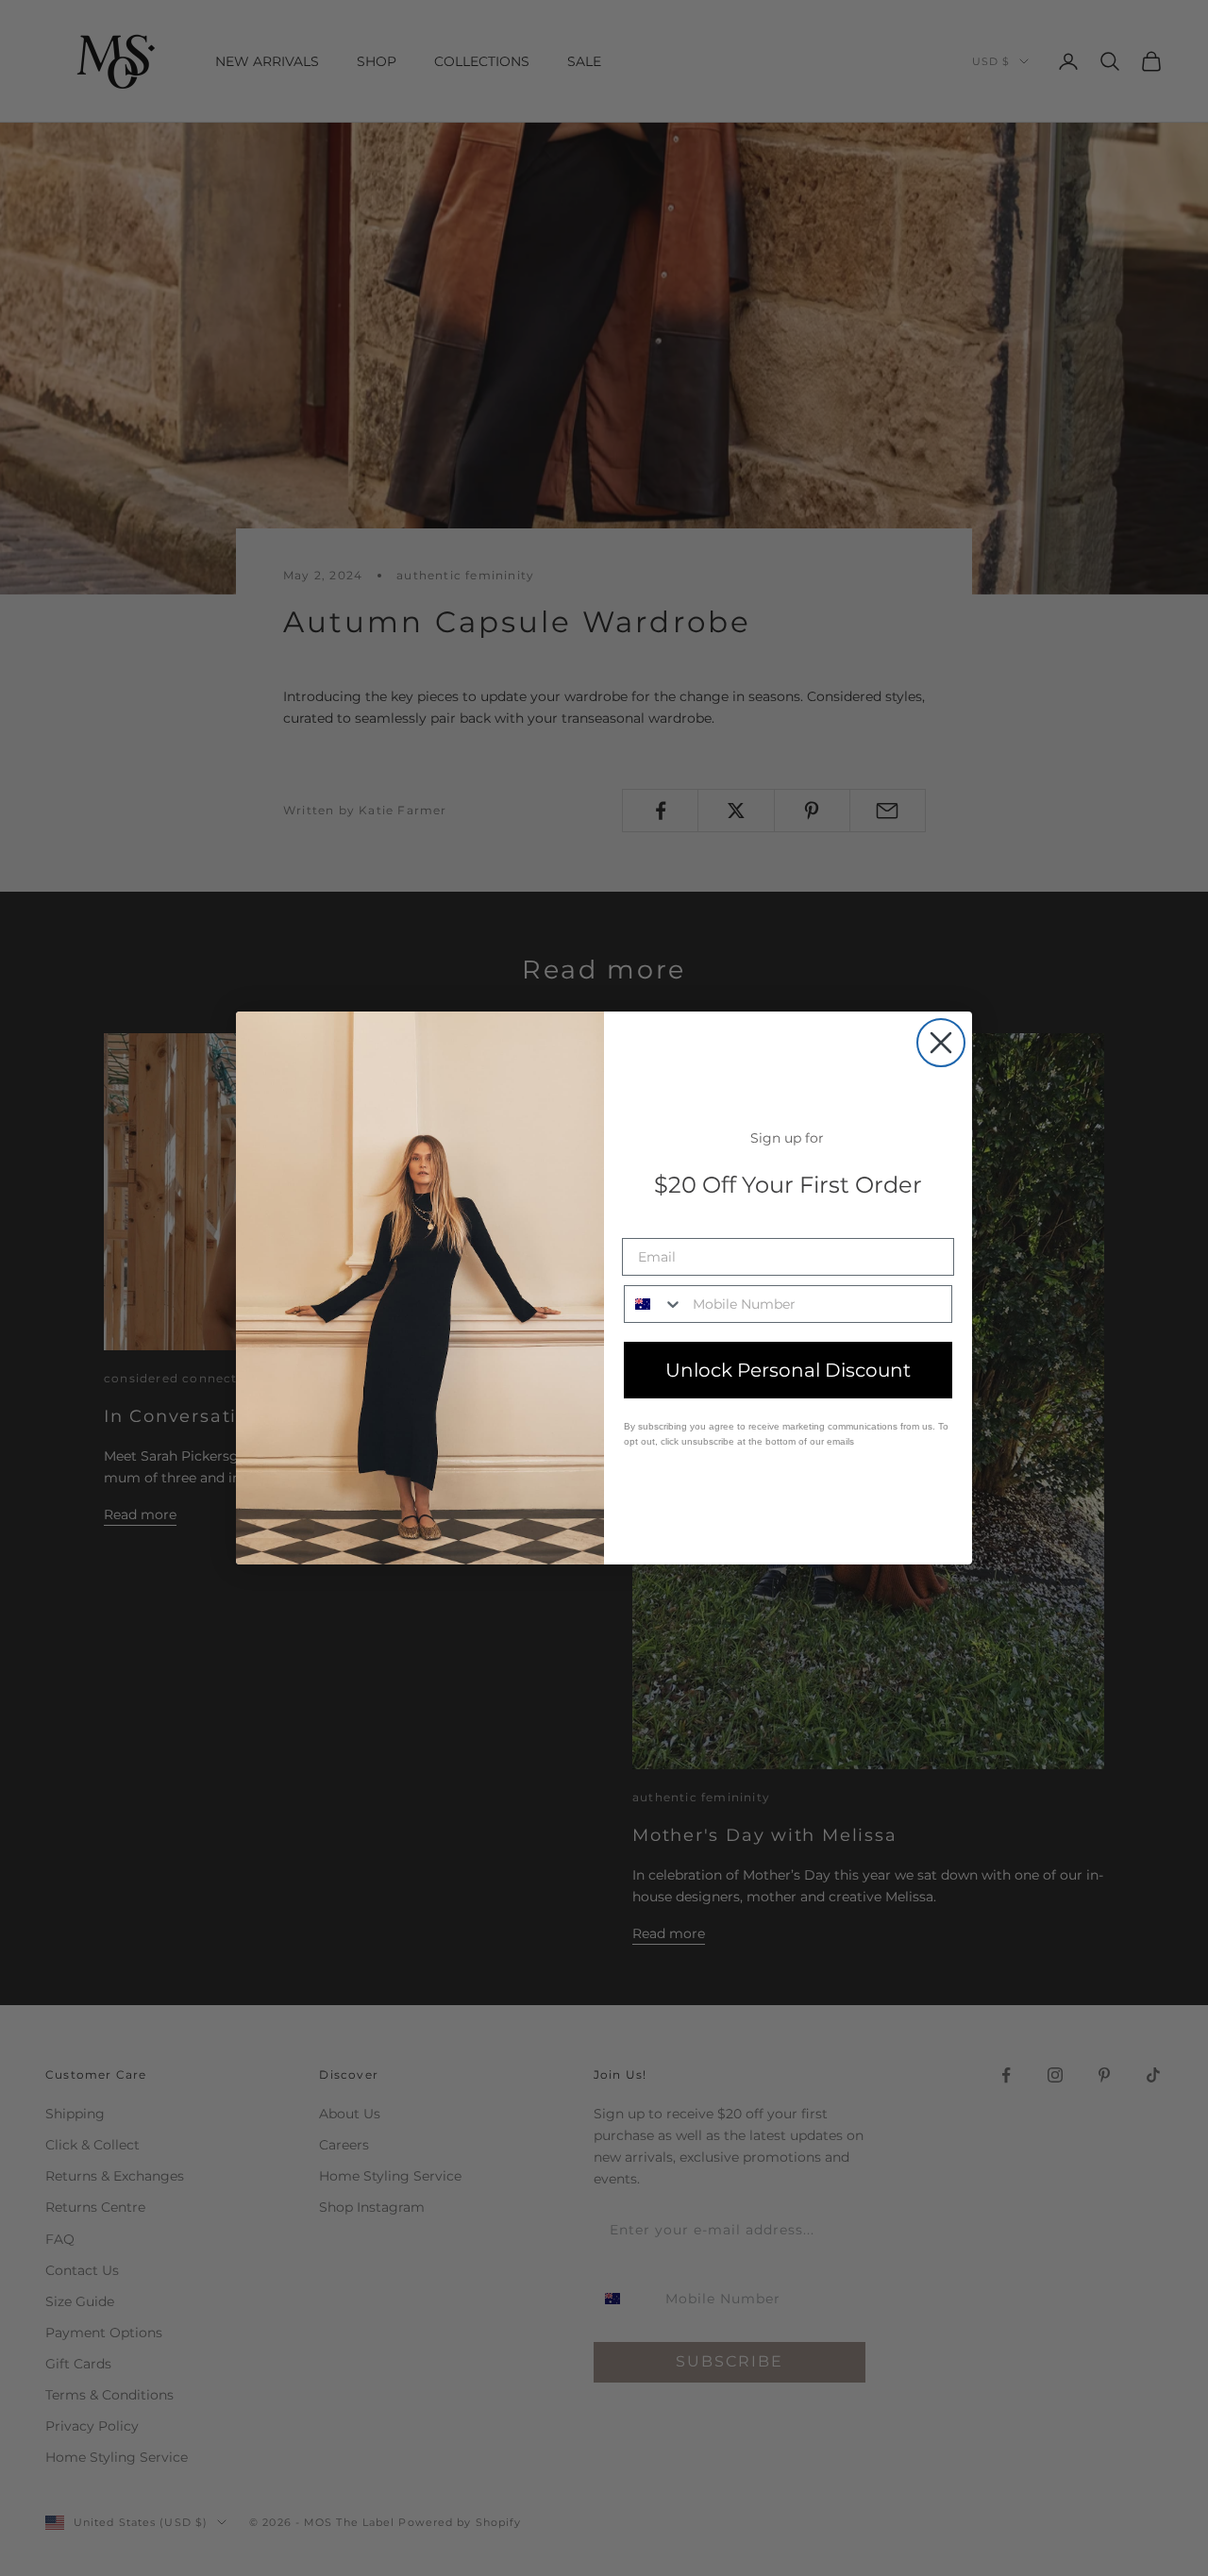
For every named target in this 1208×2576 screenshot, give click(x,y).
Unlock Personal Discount (788, 1370)
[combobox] (654, 1304)
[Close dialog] (941, 1043)
